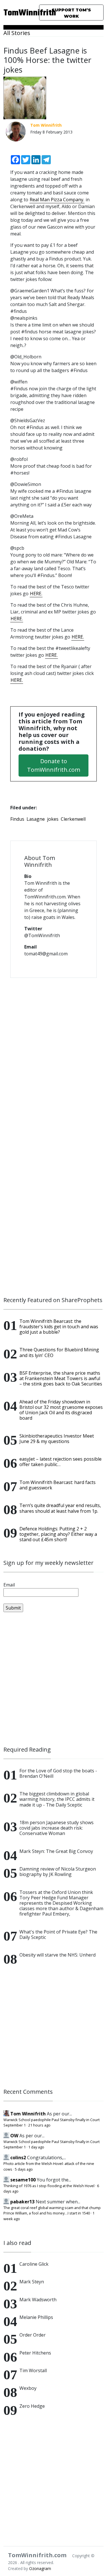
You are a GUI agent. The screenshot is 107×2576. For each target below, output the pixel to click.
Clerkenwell (73, 819)
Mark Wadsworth (38, 2300)
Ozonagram (40, 2568)
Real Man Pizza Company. (57, 200)
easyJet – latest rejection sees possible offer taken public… (60, 1462)
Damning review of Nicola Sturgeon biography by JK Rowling (58, 1872)
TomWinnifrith (18, 13)
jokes (53, 819)
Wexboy (28, 2388)
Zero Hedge (32, 2406)
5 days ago (24, 2169)
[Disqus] (53, 1056)
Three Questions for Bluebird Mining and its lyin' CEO (59, 1352)
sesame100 (23, 2180)
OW (14, 2136)
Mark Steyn (32, 2282)
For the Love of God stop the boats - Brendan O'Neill (58, 1773)
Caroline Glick (34, 2264)
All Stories (17, 33)
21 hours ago (39, 2125)
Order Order (33, 2335)
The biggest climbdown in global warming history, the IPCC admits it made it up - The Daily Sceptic (57, 1799)
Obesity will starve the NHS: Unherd (57, 1955)
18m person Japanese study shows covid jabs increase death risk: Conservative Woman (56, 1828)
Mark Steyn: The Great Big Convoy (56, 1851)
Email (9, 1585)
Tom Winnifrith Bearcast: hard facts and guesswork (57, 1485)
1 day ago (36, 2147)
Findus (17, 819)
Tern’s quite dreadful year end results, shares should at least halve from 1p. (60, 1508)
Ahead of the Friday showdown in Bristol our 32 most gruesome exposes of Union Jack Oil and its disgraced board (61, 1410)
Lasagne (36, 819)
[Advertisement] (53, 1679)
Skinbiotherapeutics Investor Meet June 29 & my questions (57, 1439)
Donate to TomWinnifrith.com (54, 765)
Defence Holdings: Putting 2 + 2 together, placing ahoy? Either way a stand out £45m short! (58, 1534)
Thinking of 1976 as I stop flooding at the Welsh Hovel (49, 2186)
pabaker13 (22, 2202)
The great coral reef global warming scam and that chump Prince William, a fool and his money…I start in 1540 (52, 2210)
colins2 (18, 2158)
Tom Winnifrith (28, 2114)
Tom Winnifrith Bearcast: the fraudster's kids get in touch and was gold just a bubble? (59, 1327)
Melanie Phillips (36, 2317)
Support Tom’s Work (71, 13)
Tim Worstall (33, 2370)
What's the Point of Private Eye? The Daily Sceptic (58, 1934)
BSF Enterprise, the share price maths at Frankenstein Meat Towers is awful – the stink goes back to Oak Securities (61, 1378)
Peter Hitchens (35, 2353)
